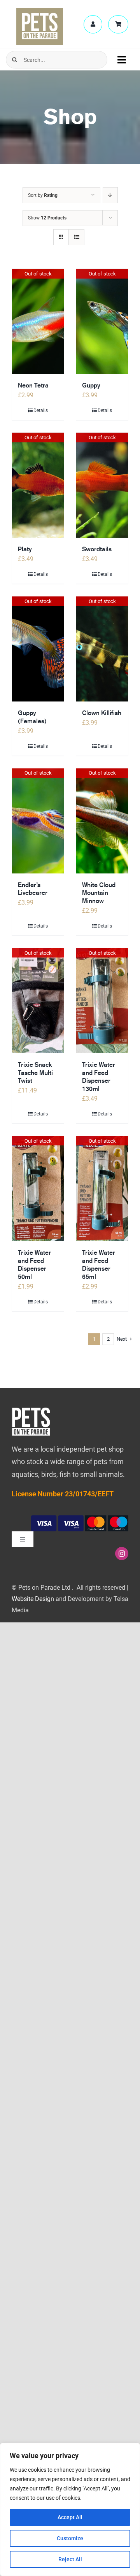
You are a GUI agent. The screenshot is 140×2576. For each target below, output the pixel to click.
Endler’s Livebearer (33, 889)
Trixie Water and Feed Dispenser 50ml (34, 1265)
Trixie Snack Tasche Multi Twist (35, 1073)
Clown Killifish (102, 713)
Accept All (70, 2517)
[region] (70, 2509)
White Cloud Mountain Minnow (99, 893)
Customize (70, 2538)
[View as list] (76, 237)
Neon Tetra (33, 385)
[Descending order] (110, 195)
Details (41, 410)
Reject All (70, 2559)
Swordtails (97, 549)
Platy (25, 549)
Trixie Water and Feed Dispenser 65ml (99, 1265)
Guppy (91, 385)
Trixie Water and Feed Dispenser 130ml (99, 1077)
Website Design (33, 1599)
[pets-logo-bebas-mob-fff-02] (31, 1410)
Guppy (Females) (32, 717)
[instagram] (122, 1554)
